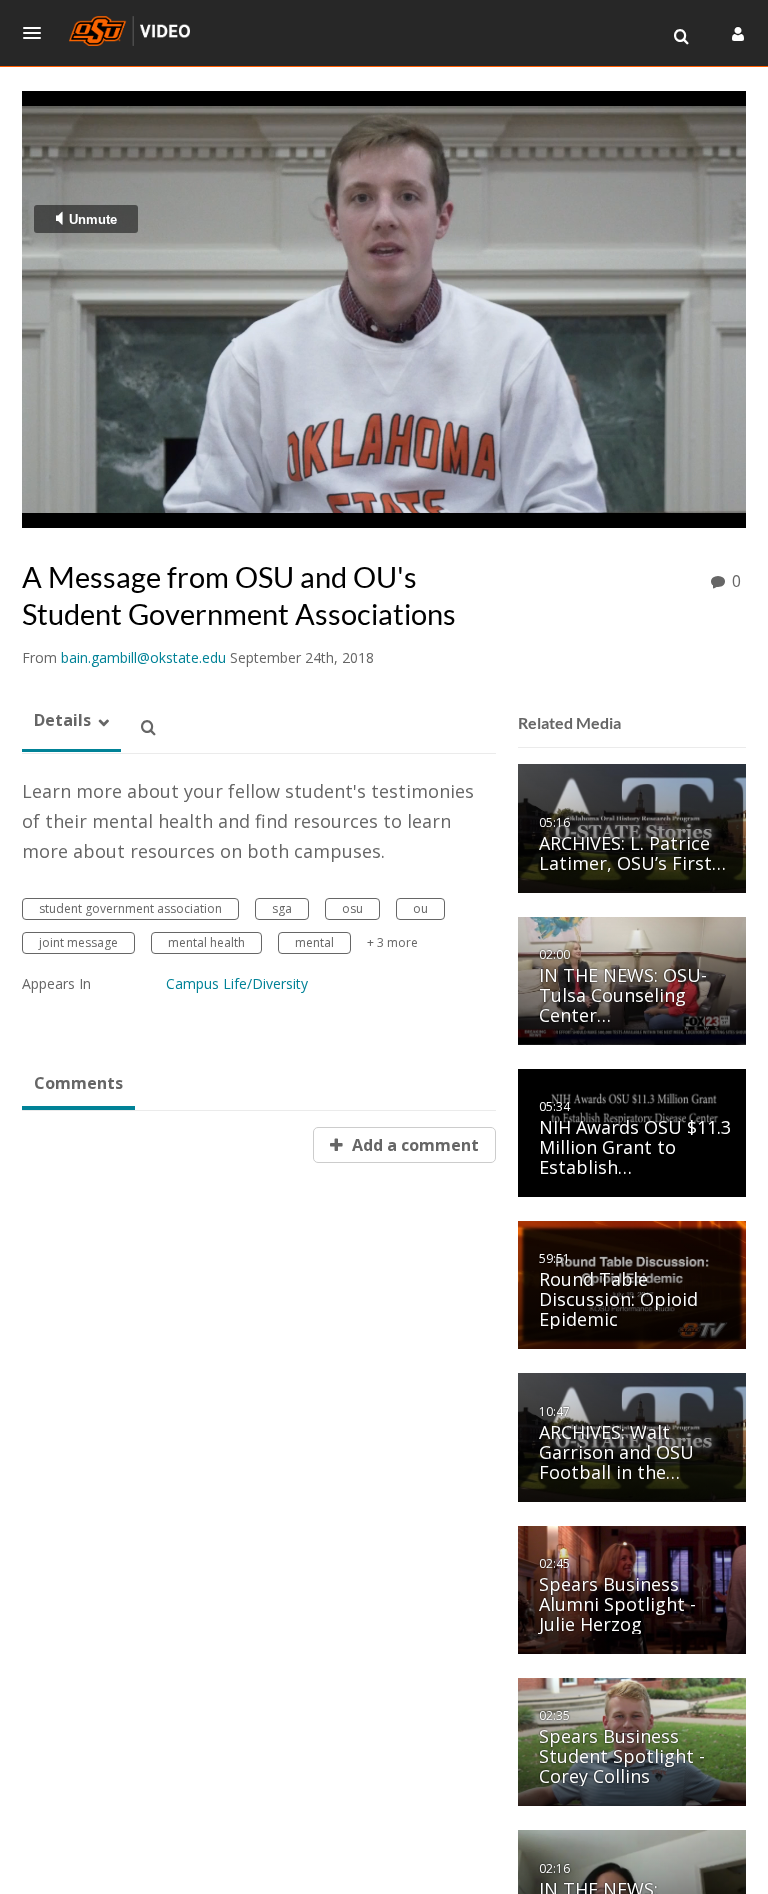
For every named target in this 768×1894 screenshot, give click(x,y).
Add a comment (413, 1145)
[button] (38, 33)
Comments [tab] (78, 1083)
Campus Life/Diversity (237, 983)
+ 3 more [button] (392, 942)
